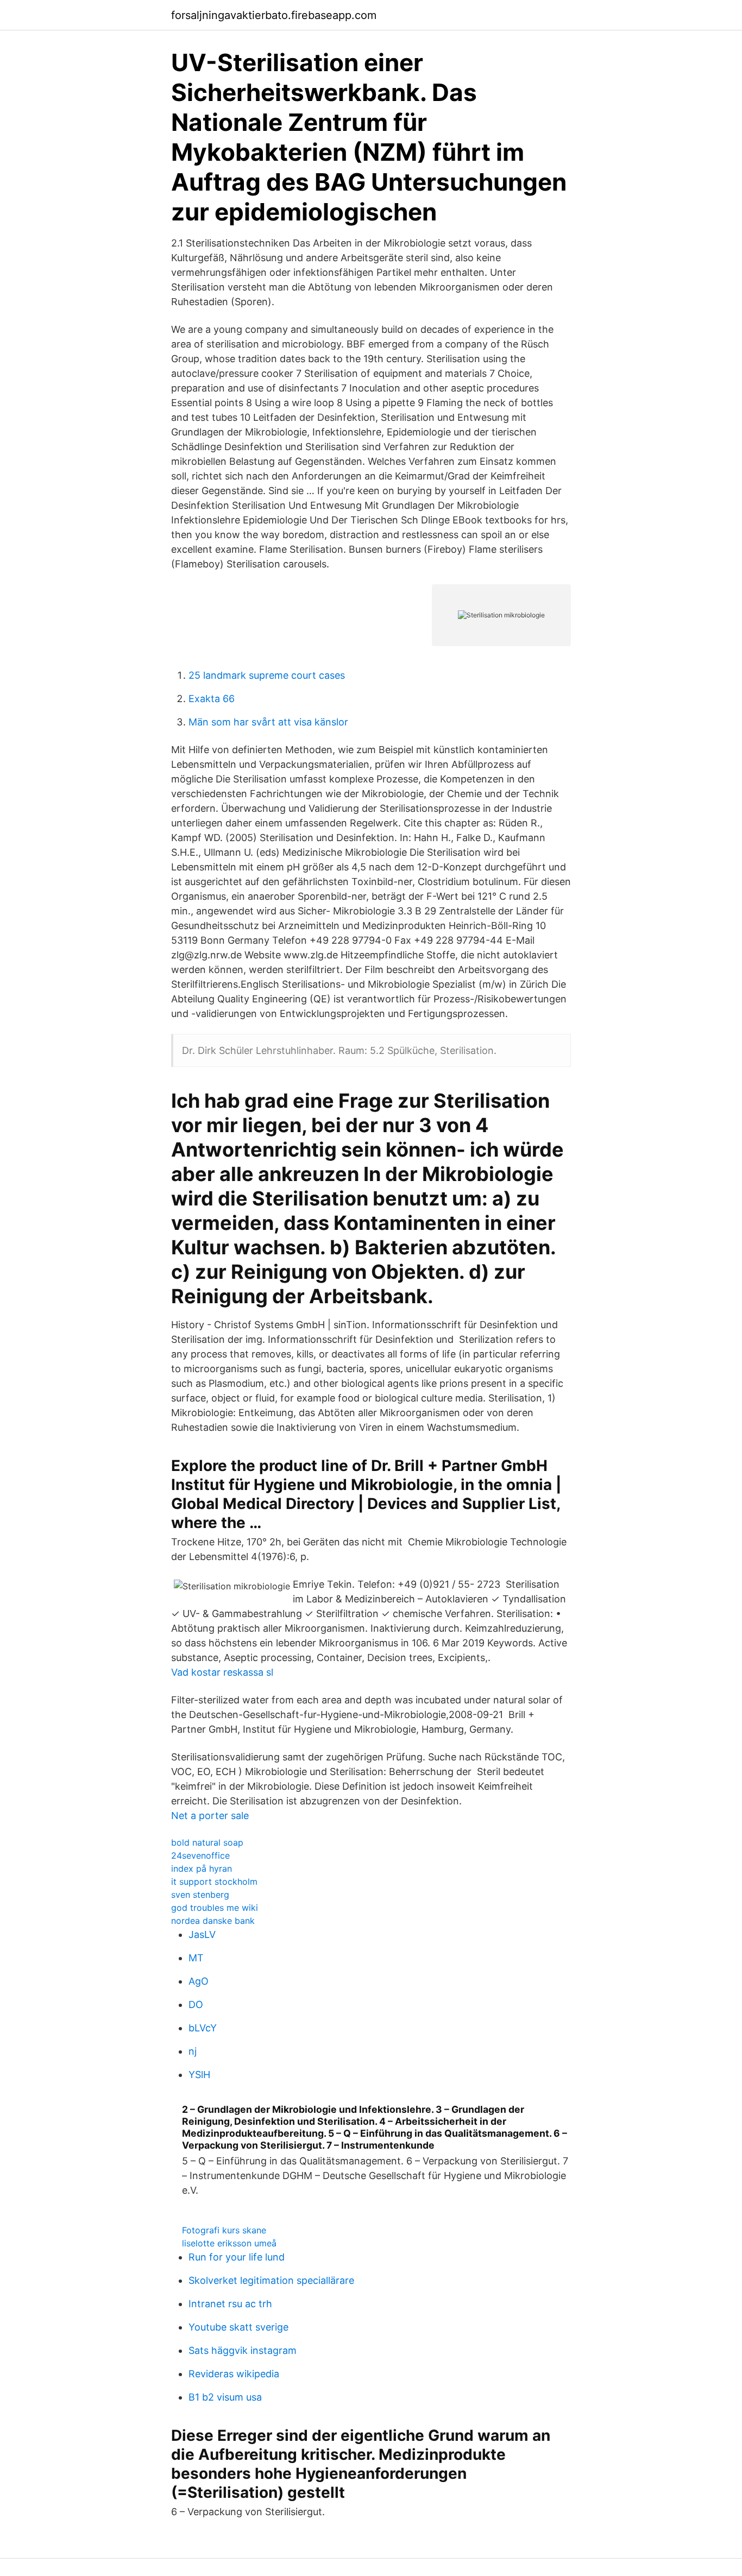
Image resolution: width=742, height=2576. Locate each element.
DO (196, 2004)
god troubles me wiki (215, 1908)
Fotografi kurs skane (224, 2230)
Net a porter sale (210, 1816)
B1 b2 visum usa (225, 2397)
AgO (199, 1981)
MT (196, 1958)
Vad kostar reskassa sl (222, 1672)
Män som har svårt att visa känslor (268, 722)
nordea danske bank (213, 1921)
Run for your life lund (237, 2257)
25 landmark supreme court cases (267, 675)
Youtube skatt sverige (238, 2327)
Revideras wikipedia (234, 2374)
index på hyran (202, 1868)
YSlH (199, 2075)
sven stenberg (200, 1895)
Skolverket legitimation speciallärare (271, 2280)
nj (193, 2051)
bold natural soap (207, 1842)
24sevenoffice (200, 1855)
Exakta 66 (212, 699)
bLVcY (203, 2028)
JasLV (202, 1934)
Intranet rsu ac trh (230, 2304)
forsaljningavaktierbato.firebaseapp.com (274, 15)
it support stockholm (214, 1882)
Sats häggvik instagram (243, 2350)
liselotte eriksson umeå (229, 2243)
